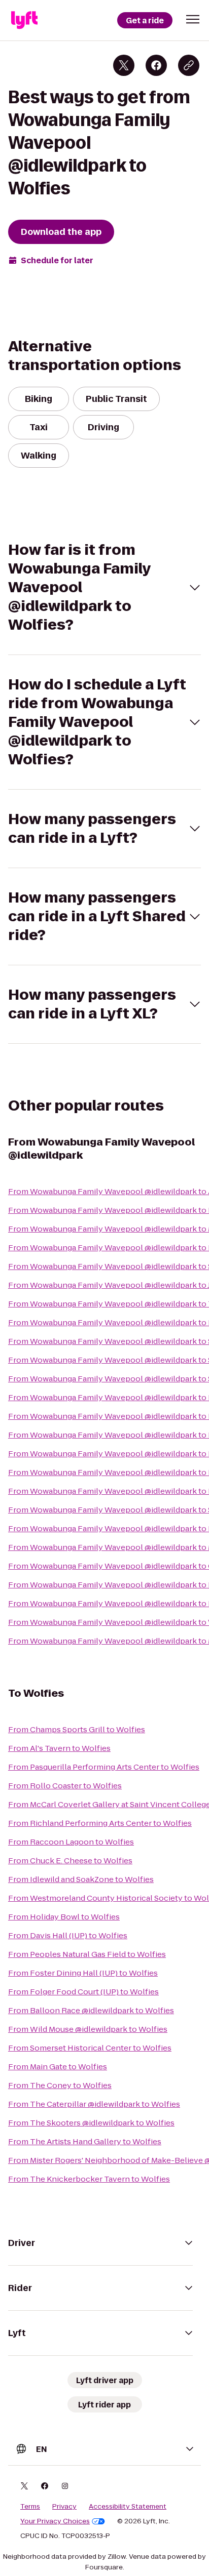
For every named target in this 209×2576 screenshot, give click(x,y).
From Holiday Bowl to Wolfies (64, 1917)
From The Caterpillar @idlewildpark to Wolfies (94, 2104)
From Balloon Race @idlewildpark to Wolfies (91, 2010)
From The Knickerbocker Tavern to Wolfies (89, 2179)
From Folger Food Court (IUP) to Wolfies (83, 1992)
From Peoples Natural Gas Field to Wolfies (87, 1954)
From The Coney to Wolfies (60, 2085)
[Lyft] (24, 20)
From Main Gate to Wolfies (58, 2067)
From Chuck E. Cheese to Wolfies (70, 1861)
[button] (193, 19)
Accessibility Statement (128, 2507)
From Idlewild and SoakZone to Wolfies (81, 1879)
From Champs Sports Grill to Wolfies (77, 1729)
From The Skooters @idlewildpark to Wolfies (91, 2123)
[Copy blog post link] (189, 65)
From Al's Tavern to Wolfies (59, 1748)
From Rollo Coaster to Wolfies (65, 1786)
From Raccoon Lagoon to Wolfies (71, 1842)
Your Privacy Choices (55, 2521)
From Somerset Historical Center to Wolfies (90, 2048)
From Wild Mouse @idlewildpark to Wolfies (88, 2029)
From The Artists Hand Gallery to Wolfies (85, 2141)
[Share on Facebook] (156, 65)
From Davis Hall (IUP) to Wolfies (68, 1935)
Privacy (64, 2507)
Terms (30, 2507)
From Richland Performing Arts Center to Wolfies (100, 1823)
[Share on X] (124, 65)
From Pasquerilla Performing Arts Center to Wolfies (104, 1767)
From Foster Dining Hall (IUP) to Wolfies (83, 1973)
